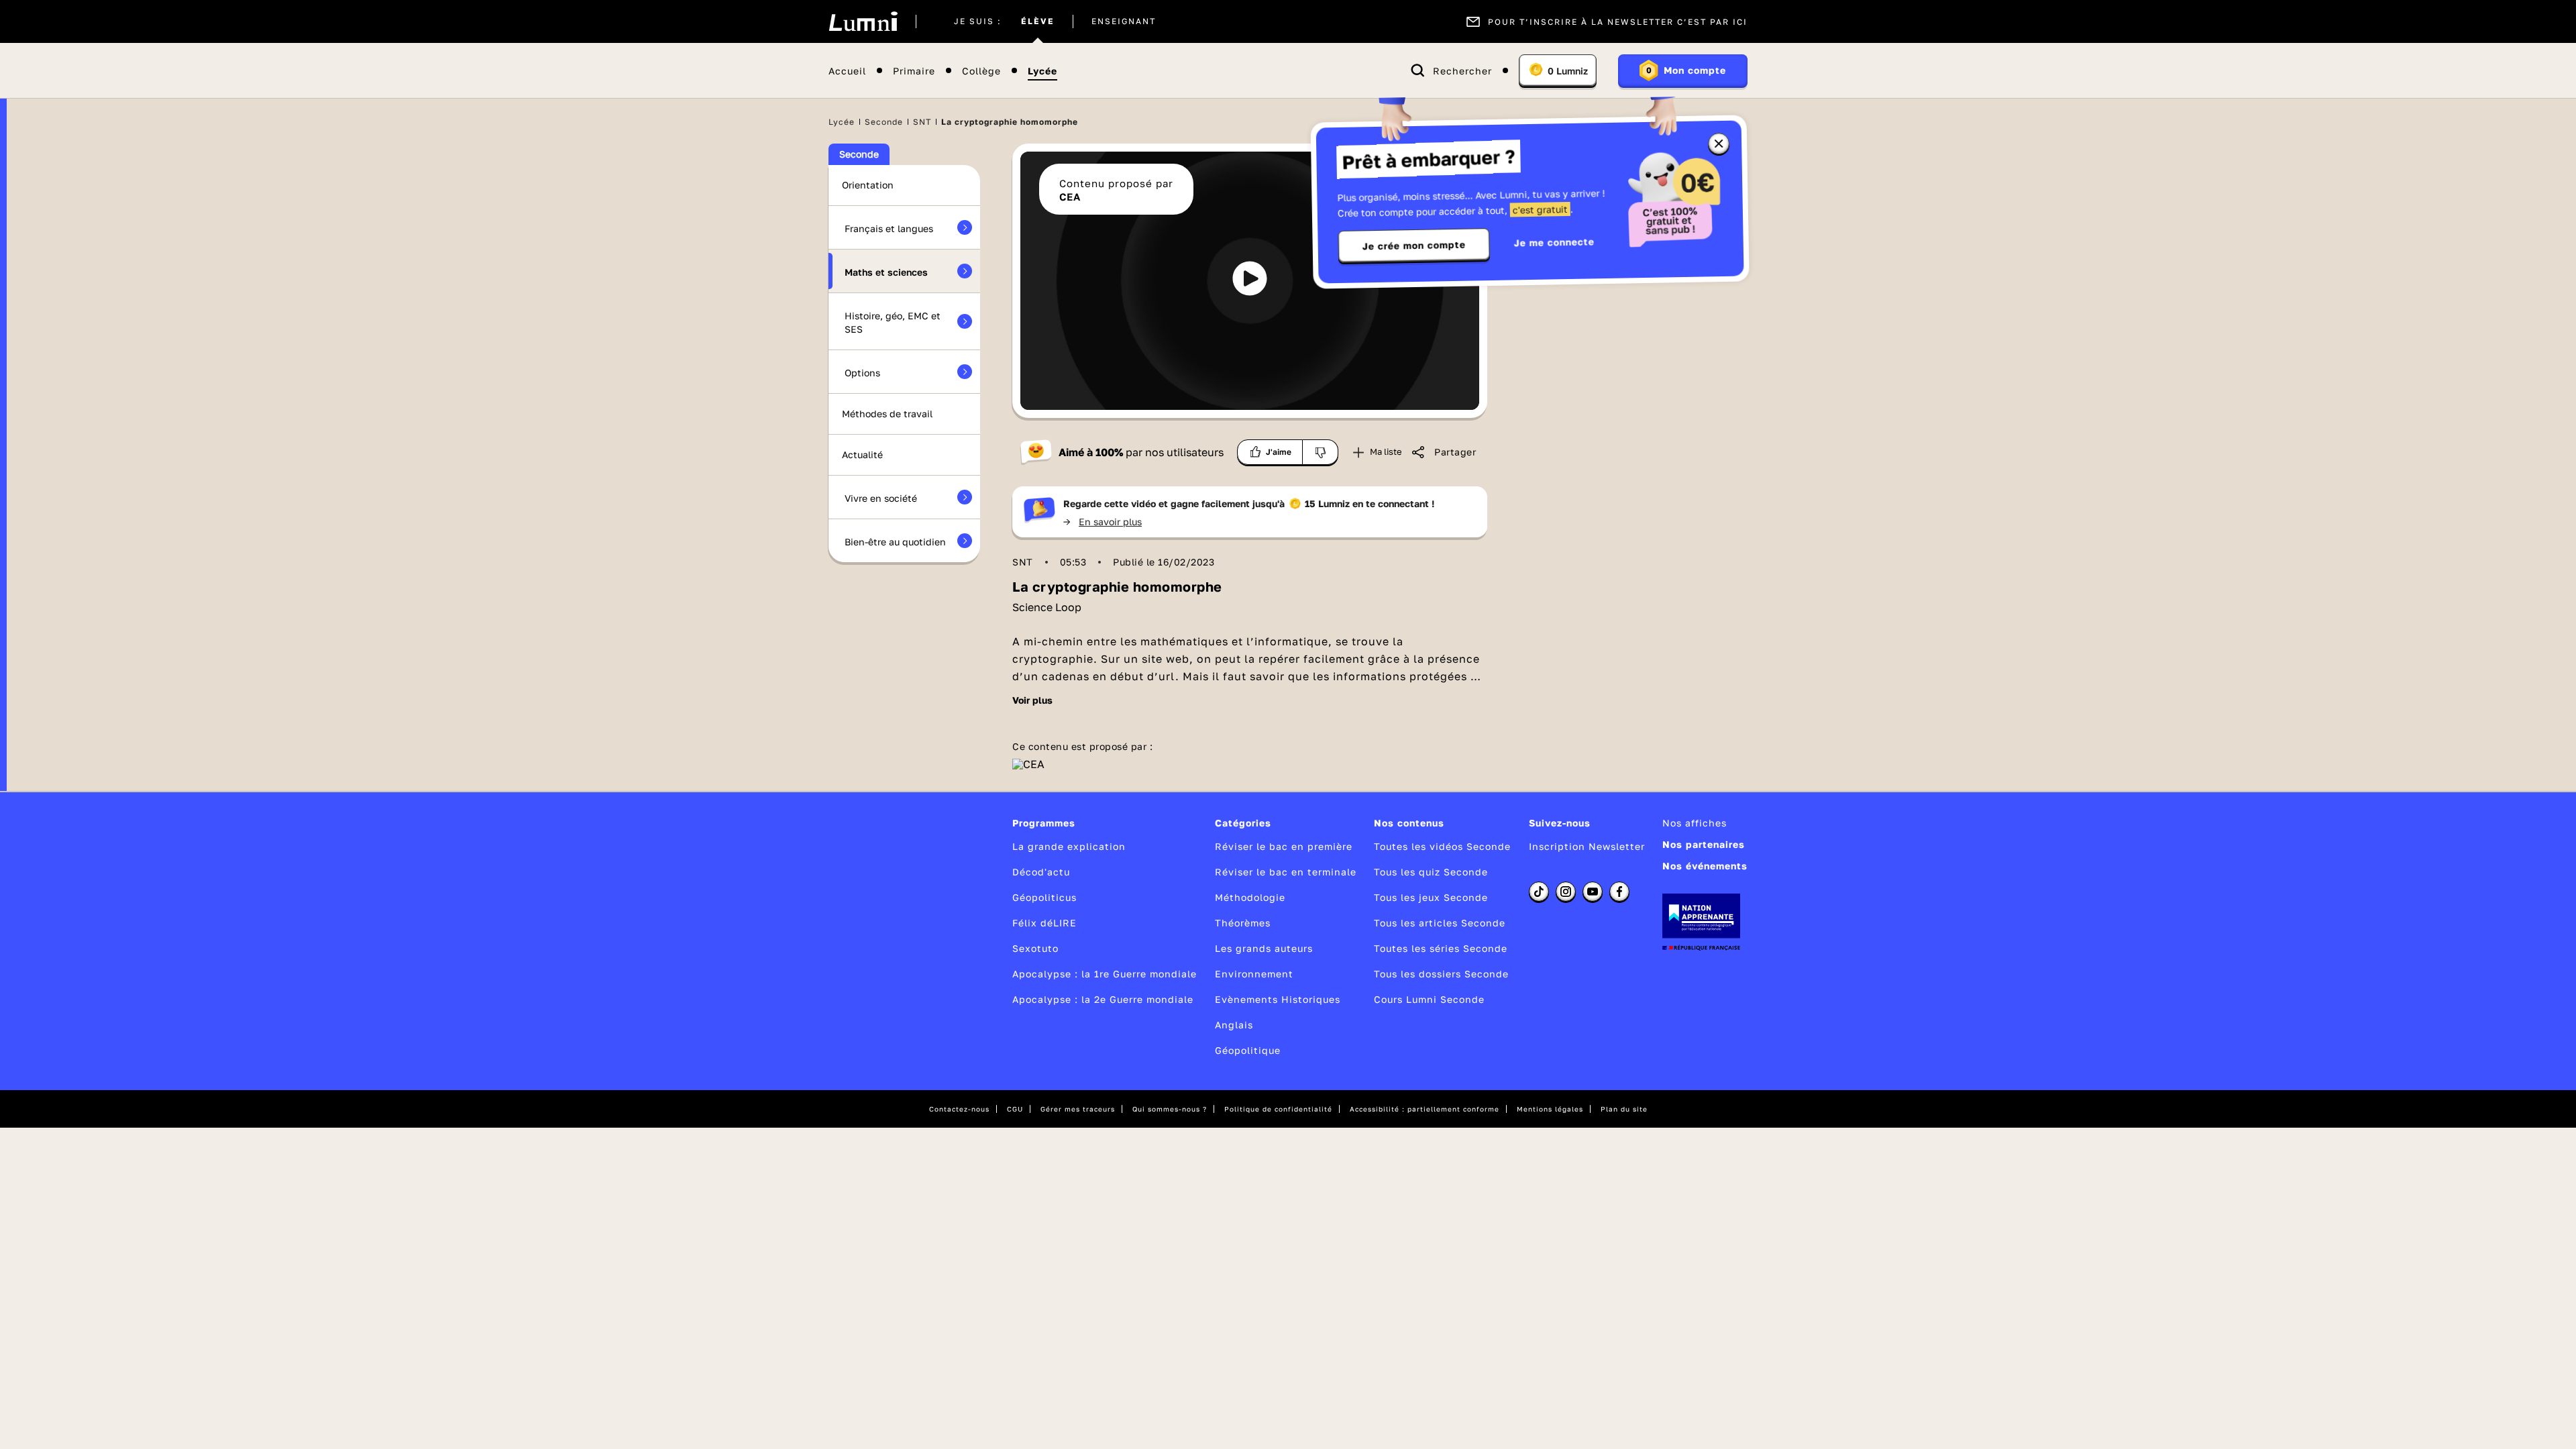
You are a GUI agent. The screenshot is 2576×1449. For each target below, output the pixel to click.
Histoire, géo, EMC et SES (893, 322)
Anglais (1234, 1025)
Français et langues (889, 228)
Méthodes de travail (887, 414)
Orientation (868, 185)
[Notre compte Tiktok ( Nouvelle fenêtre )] (1539, 892)
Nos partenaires (1704, 844)
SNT (922, 122)
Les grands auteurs (1264, 948)
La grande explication (1069, 846)
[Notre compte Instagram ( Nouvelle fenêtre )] (1566, 892)
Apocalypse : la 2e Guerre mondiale (1103, 999)
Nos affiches (1695, 823)
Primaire (914, 71)
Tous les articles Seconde (1440, 923)
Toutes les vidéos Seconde (1442, 846)
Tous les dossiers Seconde (1441, 974)
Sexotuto (1035, 948)
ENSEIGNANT (1124, 21)
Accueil (847, 71)
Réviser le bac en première (1284, 846)
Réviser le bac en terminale (1286, 872)
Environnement (1254, 974)
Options (862, 373)
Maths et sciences (886, 272)
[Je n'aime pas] (1321, 452)
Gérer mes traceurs (1078, 1109)
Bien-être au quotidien (895, 542)
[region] (1250, 281)
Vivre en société (881, 498)
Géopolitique (1248, 1050)
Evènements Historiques (1278, 999)
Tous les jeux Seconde (1431, 897)
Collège (981, 71)
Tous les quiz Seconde (1431, 872)
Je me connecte (1554, 242)
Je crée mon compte (1414, 246)
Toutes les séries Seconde (1441, 948)
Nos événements (1705, 866)
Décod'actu (1041, 872)
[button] (1250, 278)
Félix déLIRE (1044, 923)
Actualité (862, 454)
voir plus (1032, 700)
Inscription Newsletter (1587, 846)
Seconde (884, 122)
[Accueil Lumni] (863, 21)
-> (1103, 522)
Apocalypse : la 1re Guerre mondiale (1105, 974)
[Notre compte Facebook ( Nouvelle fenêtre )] (1619, 892)
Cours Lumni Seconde (1429, 999)
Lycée (1042, 71)
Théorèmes (1243, 923)
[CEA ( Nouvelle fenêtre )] (1028, 764)
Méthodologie (1250, 897)
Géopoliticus (1044, 897)
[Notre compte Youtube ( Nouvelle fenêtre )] (1593, 892)
